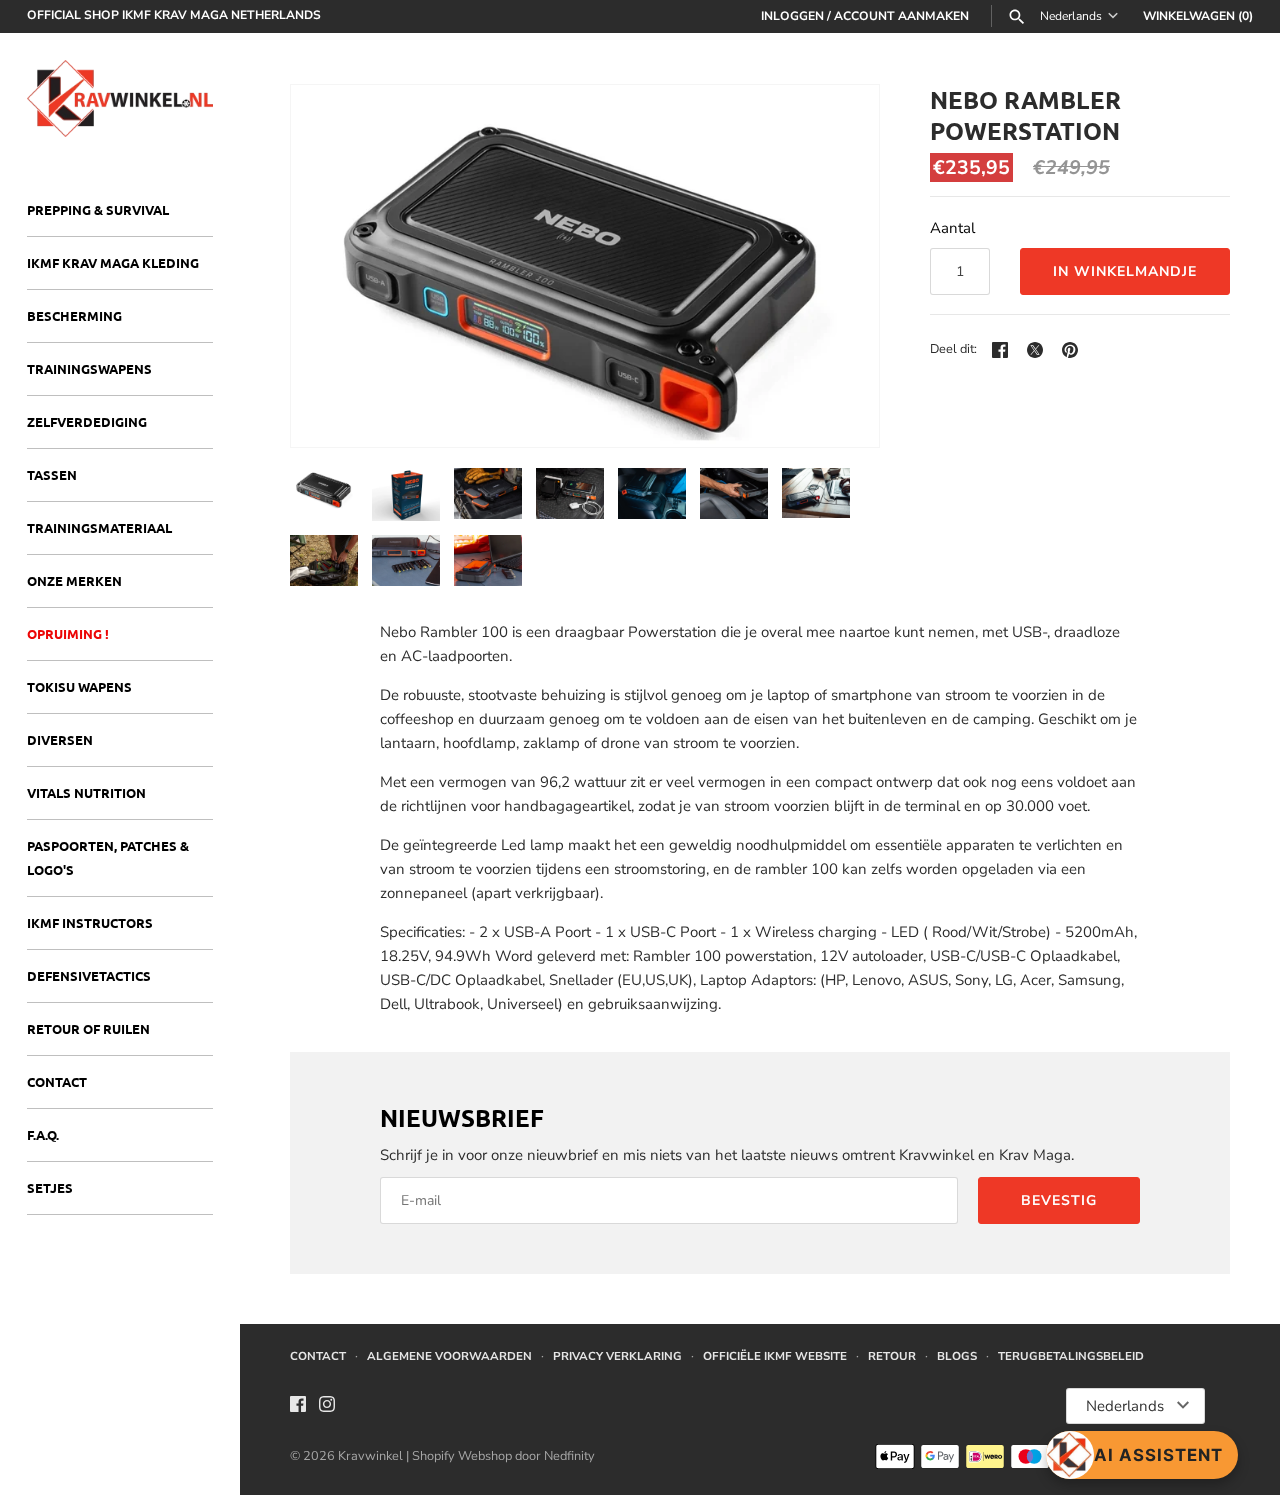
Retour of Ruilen (88, 1028)
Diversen (60, 739)
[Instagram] (327, 1407)
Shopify (435, 1456)
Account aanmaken (901, 16)
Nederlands (1071, 16)
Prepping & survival (98, 209)
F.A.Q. (43, 1134)
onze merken (74, 580)
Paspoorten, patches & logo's (108, 857)
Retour (892, 1356)
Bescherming (74, 315)
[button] (837, 266)
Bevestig (1059, 1200)
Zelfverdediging (87, 421)
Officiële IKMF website (775, 1356)
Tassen (52, 474)
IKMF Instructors (90, 922)
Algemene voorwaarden (449, 1356)
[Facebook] (298, 1407)
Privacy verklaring (617, 1356)
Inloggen (792, 16)
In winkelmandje (1125, 271)
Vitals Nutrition (86, 792)
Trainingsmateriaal (99, 527)
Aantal (952, 228)
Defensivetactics (89, 975)
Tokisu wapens (79, 686)
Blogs (957, 1356)
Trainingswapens (89, 368)
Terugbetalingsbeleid (1071, 1356)
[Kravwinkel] (120, 98)
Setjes (50, 1187)
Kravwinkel (370, 1456)
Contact (57, 1081)
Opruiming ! (68, 633)
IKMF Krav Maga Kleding (113, 262)
